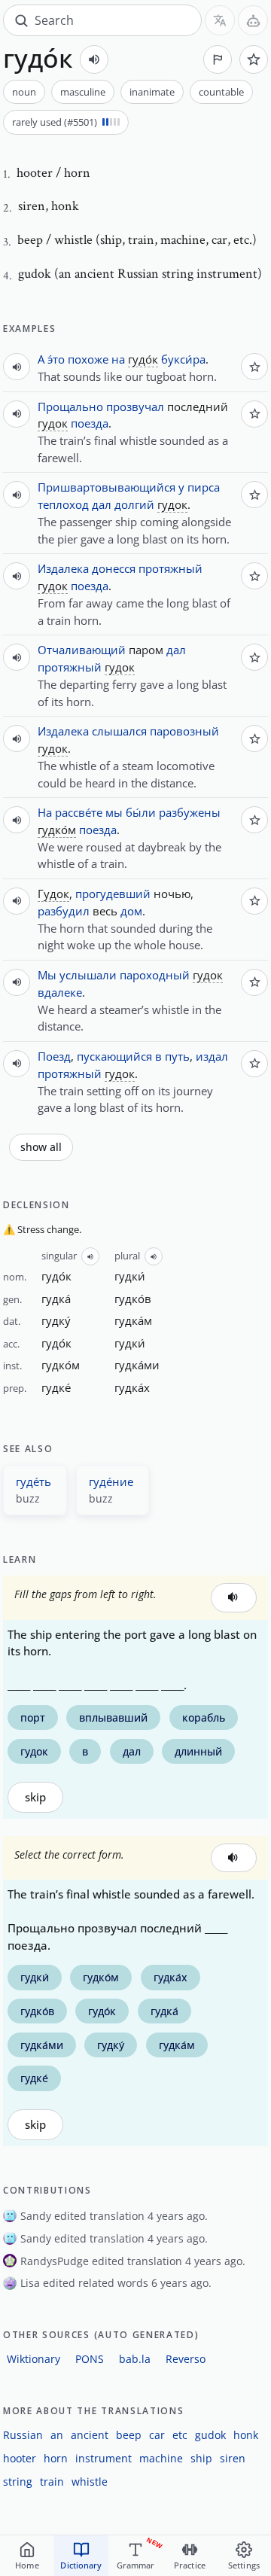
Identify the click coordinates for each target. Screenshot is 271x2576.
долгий (134, 504)
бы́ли (141, 812)
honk (246, 2435)
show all (41, 1147)
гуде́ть (33, 1481)
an (57, 2435)
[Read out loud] (94, 59)
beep (129, 2435)
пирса (204, 487)
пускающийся (114, 1056)
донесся (114, 568)
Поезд (54, 1056)
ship (201, 2458)
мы (114, 812)
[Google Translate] (220, 20)
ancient (90, 2435)
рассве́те (79, 812)
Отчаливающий (82, 650)
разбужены (190, 812)
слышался (119, 731)
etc (180, 2435)
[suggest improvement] (218, 59)
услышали (88, 975)
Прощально (70, 406)
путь (177, 1056)
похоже (88, 359)
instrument (104, 2458)
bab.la (135, 2359)
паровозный (184, 731)
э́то (56, 359)
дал (102, 504)
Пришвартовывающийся (107, 487)
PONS (90, 2359)
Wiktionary (33, 2359)
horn (56, 2458)
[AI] (253, 20)
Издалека (63, 568)
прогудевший (113, 894)
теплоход (63, 504)
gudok (210, 2435)
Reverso (186, 2359)
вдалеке (60, 992)
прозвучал (135, 406)
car (157, 2435)
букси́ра (183, 359)
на (118, 359)
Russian (23, 2435)
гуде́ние (111, 1481)
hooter (20, 2458)
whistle (90, 2482)
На (45, 812)
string (18, 2482)
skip (35, 1797)
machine (161, 2458)
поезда (90, 423)
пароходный (155, 975)
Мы (47, 975)
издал (212, 1056)
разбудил (64, 911)
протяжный (171, 568)
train (52, 2482)
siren (233, 2458)
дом (131, 911)
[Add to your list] (254, 59)
